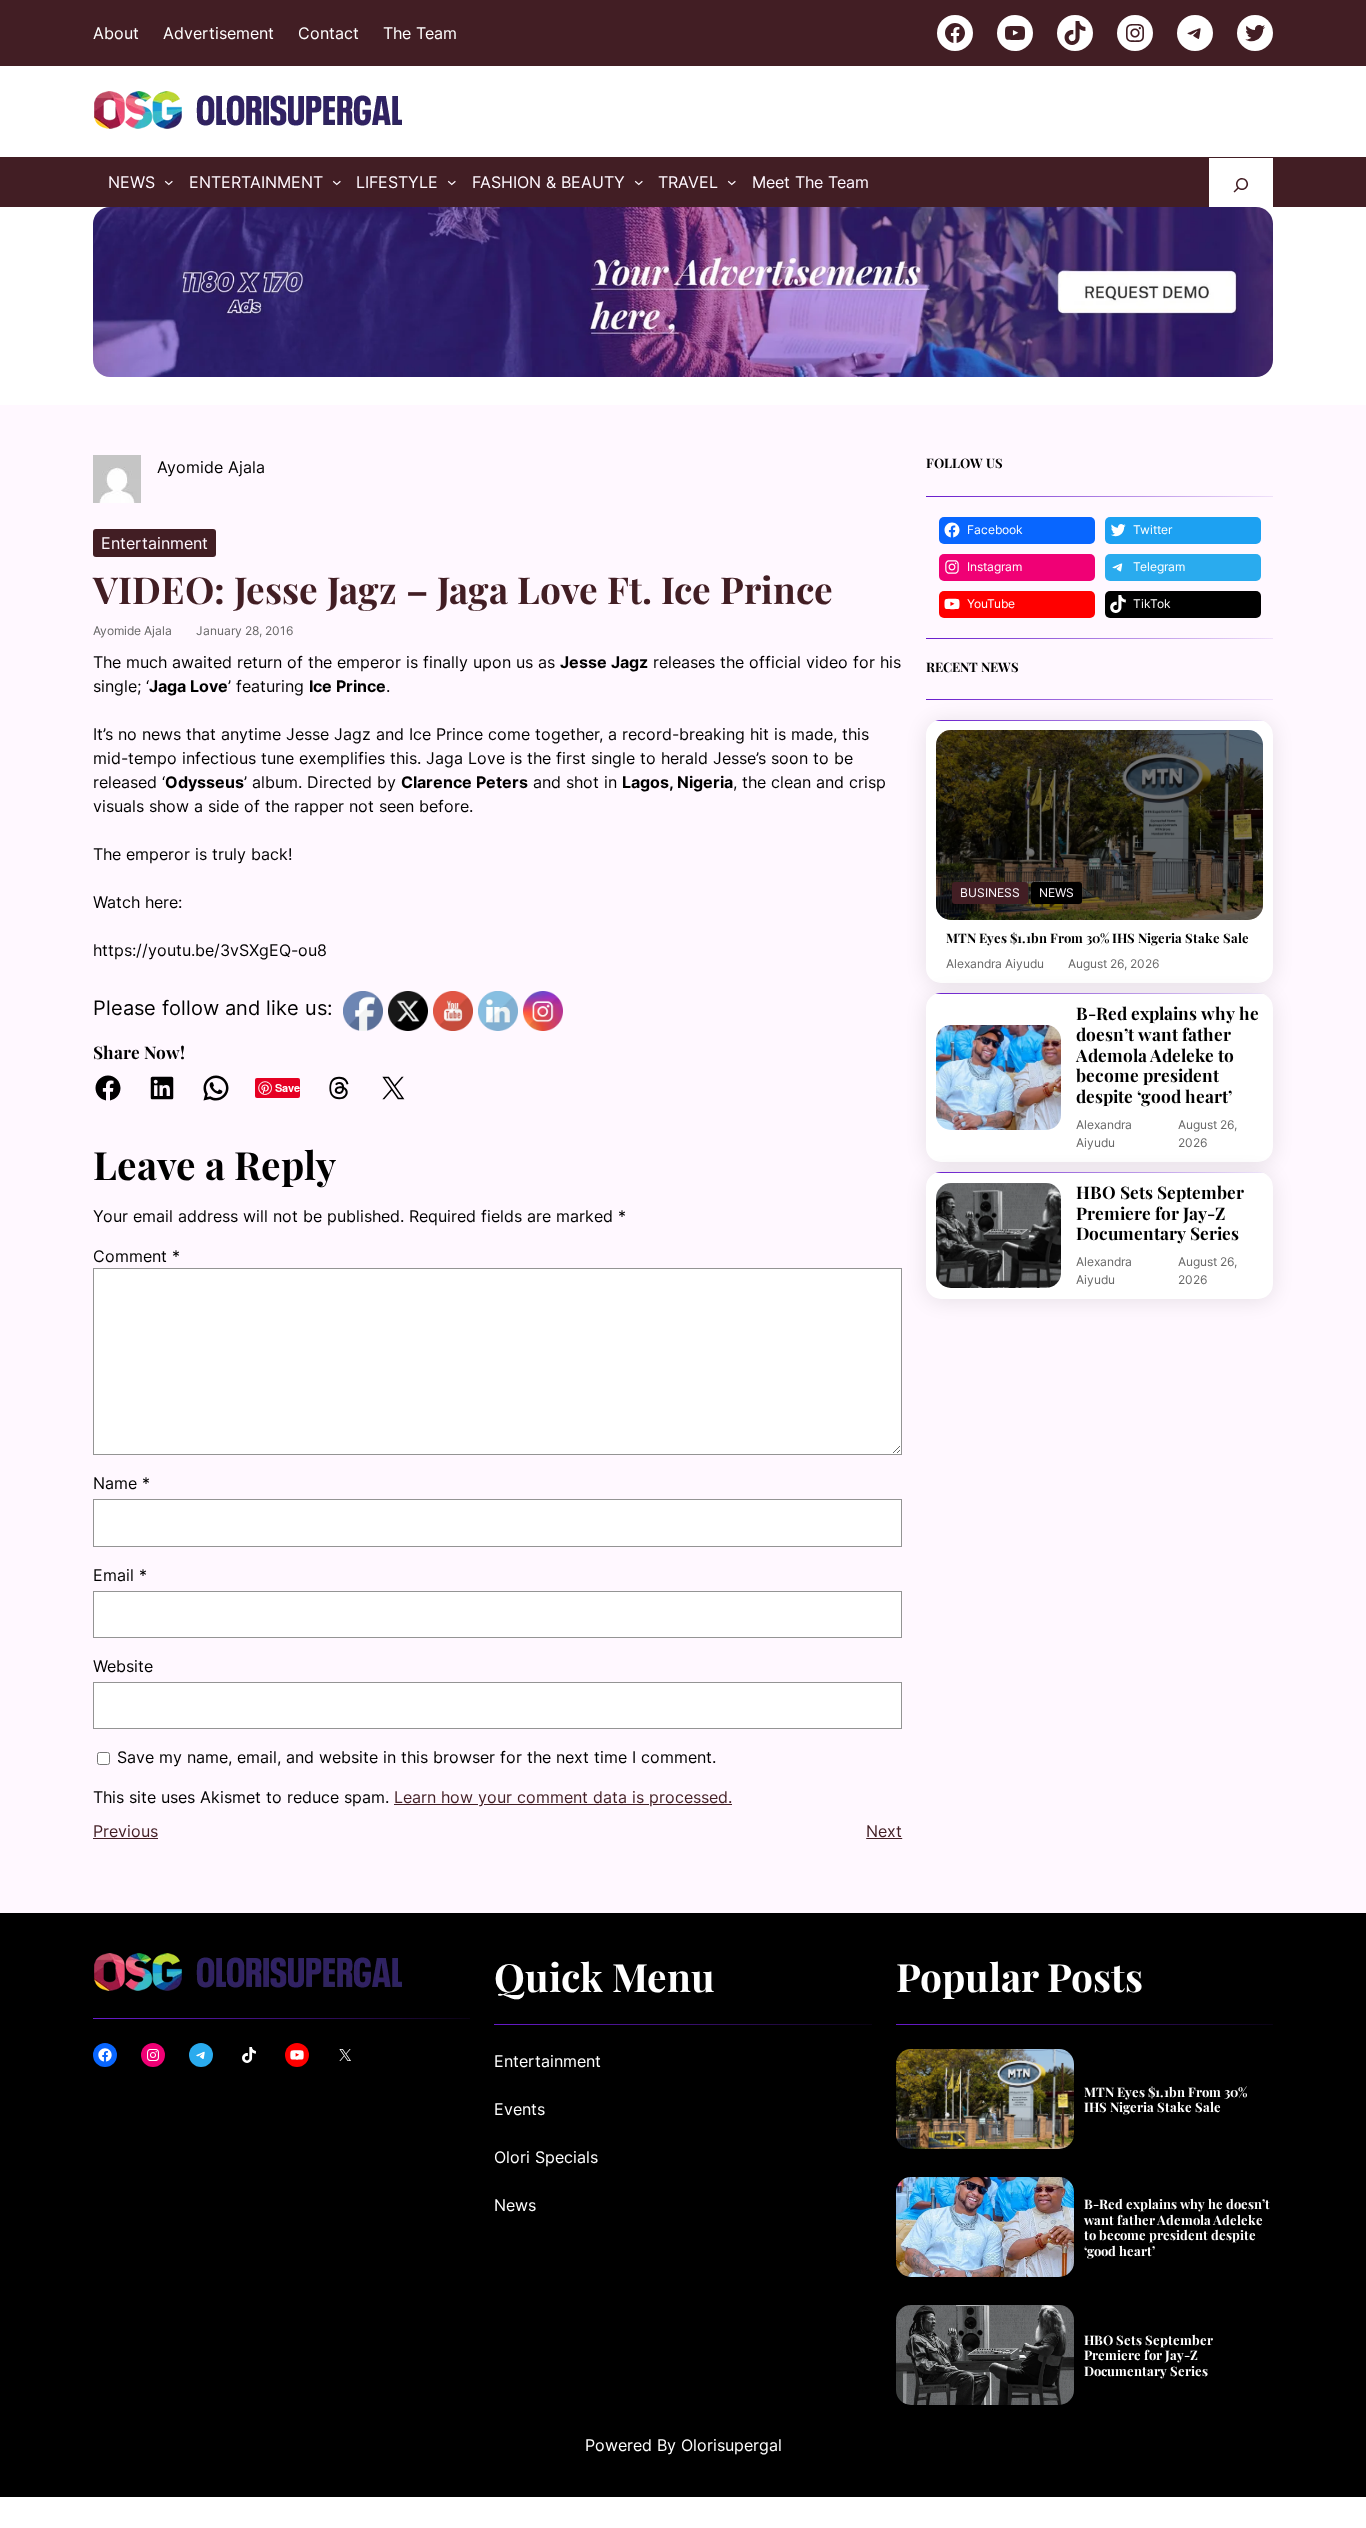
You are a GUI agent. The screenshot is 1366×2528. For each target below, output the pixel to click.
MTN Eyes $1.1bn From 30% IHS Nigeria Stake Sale (1097, 938)
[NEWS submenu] (169, 182)
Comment (136, 1256)
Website (123, 1666)
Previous (125, 1831)
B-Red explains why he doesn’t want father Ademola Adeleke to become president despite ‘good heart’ (1167, 1055)
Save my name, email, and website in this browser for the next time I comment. (416, 1757)
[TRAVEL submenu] (732, 182)
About (116, 33)
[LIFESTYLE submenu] (452, 182)
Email (120, 1575)
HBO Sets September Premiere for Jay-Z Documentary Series (1160, 1213)
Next (884, 1831)
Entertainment (154, 543)
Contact (328, 33)
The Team (420, 33)
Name (121, 1483)
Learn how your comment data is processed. (563, 1797)
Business (990, 892)
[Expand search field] (1241, 182)
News (1056, 892)
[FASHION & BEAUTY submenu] (639, 182)
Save (287, 1087)
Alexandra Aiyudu (995, 963)
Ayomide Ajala (132, 630)
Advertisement (218, 33)
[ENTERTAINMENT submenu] (337, 182)
